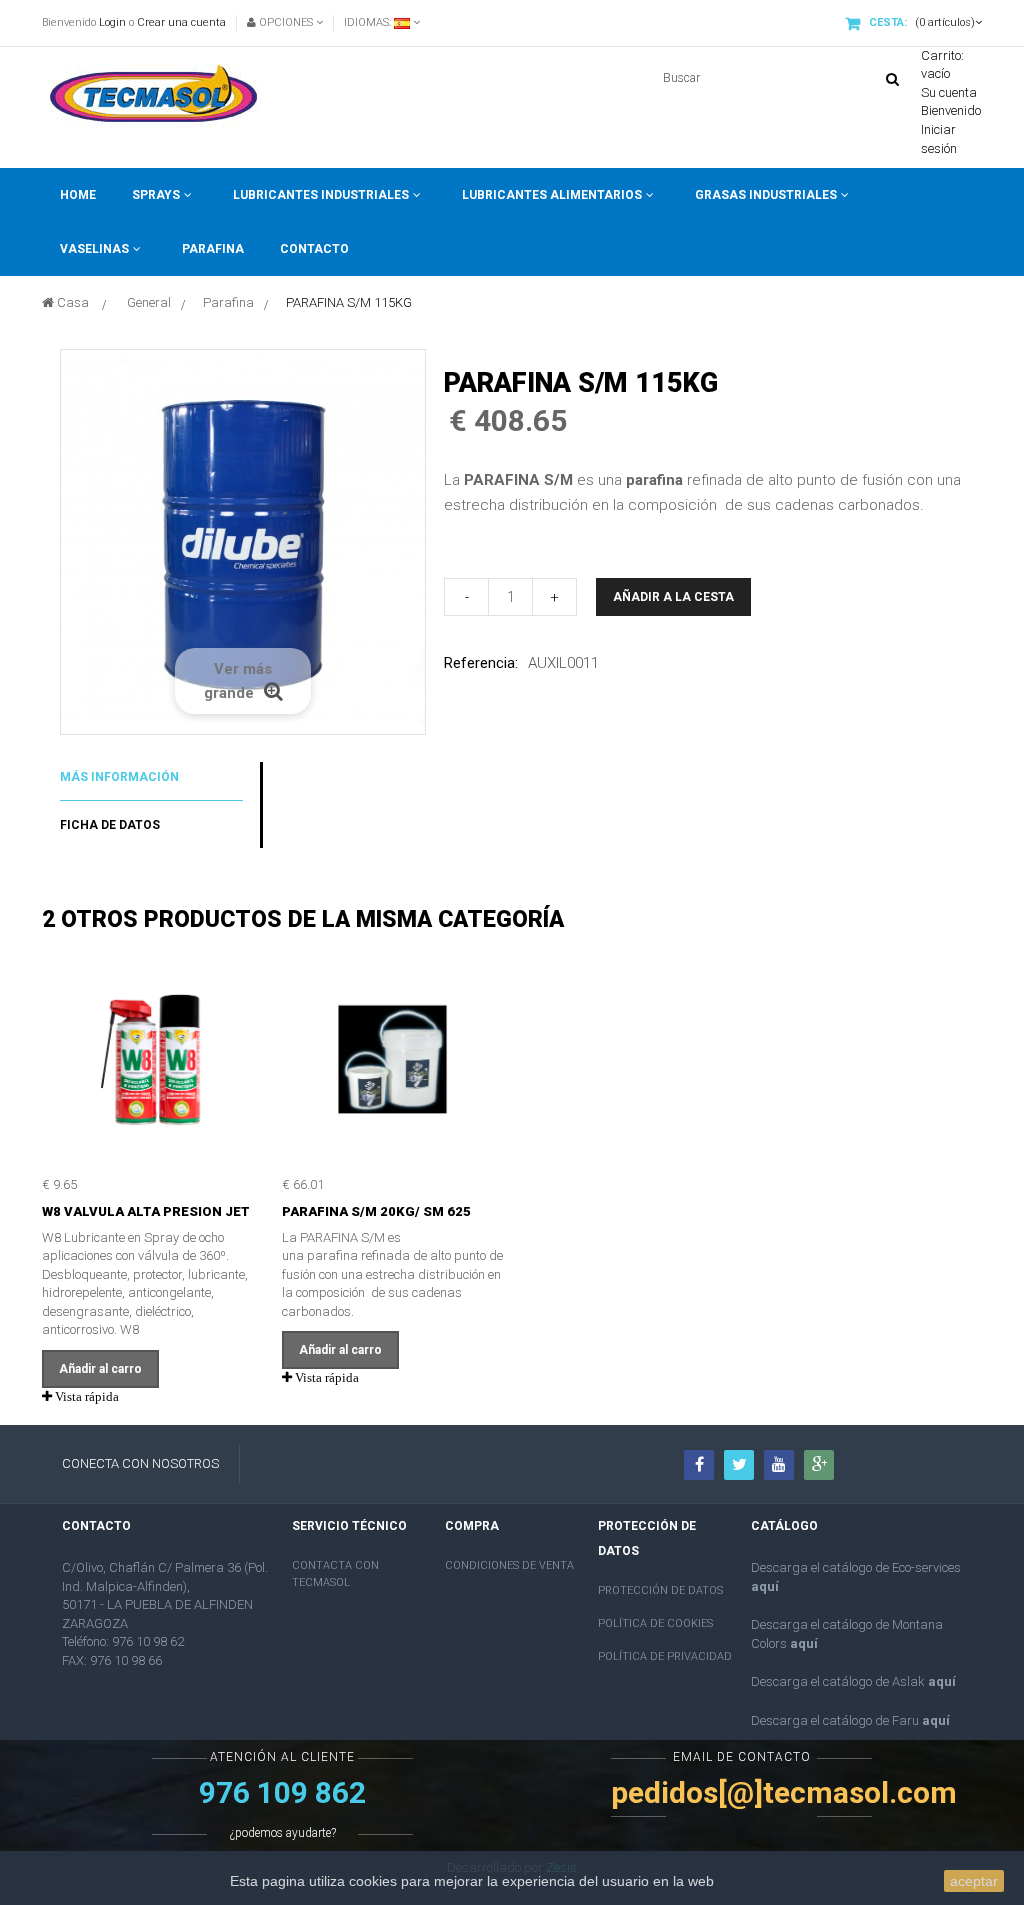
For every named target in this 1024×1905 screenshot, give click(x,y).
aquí (765, 1586)
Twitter (739, 1465)
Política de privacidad (665, 1656)
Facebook (699, 1465)
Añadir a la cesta (673, 597)
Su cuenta (949, 92)
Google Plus (819, 1465)
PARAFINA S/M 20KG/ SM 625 (376, 1211)
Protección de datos (660, 1590)
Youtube (779, 1465)
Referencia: (481, 663)
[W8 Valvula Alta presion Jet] (152, 1058)
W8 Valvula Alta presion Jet (146, 1211)
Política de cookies (655, 1623)
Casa (71, 302)
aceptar (974, 1881)
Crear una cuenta (181, 22)
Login (112, 22)
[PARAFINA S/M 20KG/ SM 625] (392, 1058)
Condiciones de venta (509, 1565)
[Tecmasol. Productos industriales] (157, 96)
